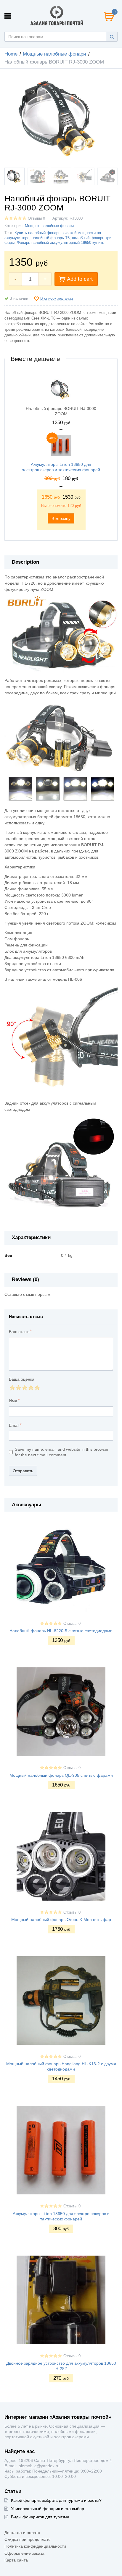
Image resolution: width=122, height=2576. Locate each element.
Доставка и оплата (22, 2533)
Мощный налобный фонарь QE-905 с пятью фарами (61, 1775)
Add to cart (80, 279)
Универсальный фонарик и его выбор (48, 2509)
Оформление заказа (24, 2553)
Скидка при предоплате (28, 2539)
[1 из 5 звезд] (12, 1388)
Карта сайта (16, 2560)
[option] (61, 453)
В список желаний (57, 299)
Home (11, 54)
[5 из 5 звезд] (37, 1388)
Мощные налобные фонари (54, 54)
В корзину (61, 518)
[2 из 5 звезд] (18, 1388)
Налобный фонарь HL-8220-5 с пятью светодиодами (61, 1631)
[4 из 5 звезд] (31, 1388)
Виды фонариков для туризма (40, 2517)
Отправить (23, 1471)
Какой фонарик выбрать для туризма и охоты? (56, 2500)
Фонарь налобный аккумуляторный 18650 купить (61, 243)
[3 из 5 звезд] (24, 1388)
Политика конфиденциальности (35, 2546)
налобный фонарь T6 (51, 238)
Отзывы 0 (36, 218)
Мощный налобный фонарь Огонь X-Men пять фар (61, 1920)
